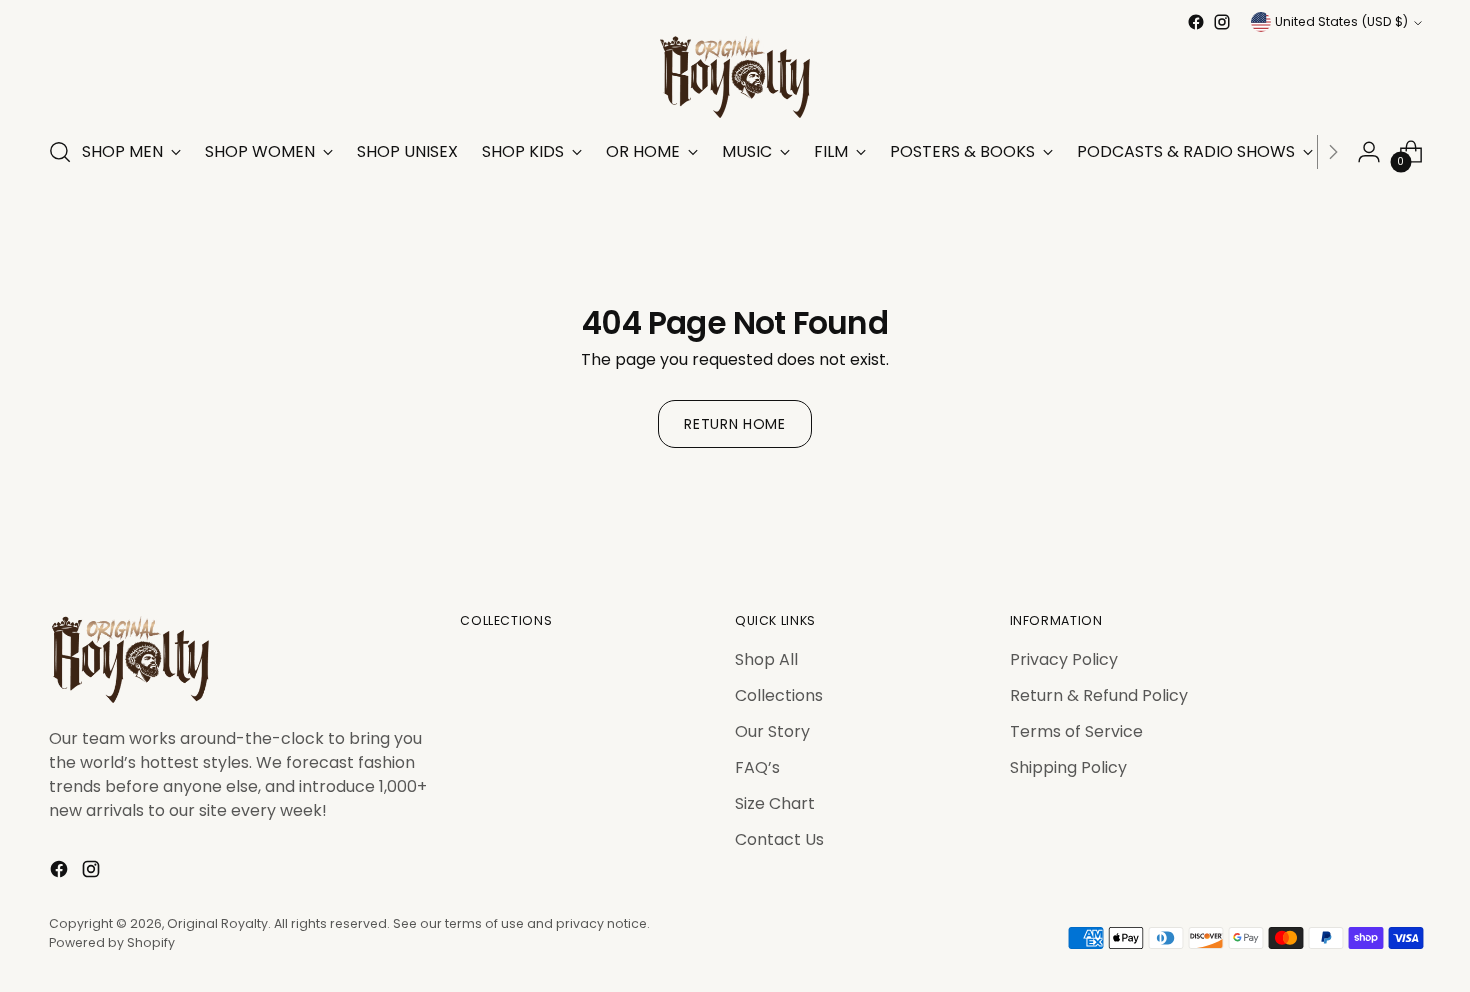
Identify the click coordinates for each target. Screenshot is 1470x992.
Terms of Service (1076, 731)
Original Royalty (217, 923)
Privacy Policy (1064, 659)
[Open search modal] (60, 152)
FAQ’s (757, 767)
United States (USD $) (1341, 21)
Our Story (772, 731)
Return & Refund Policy (1099, 695)
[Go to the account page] (1369, 152)
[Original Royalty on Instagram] (1222, 22)
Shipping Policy (1068, 767)
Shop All (766, 659)
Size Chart (775, 803)
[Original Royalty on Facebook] (1196, 22)
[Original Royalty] (735, 77)
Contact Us (779, 839)
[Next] (1333, 152)
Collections (779, 695)
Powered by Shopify (112, 942)
